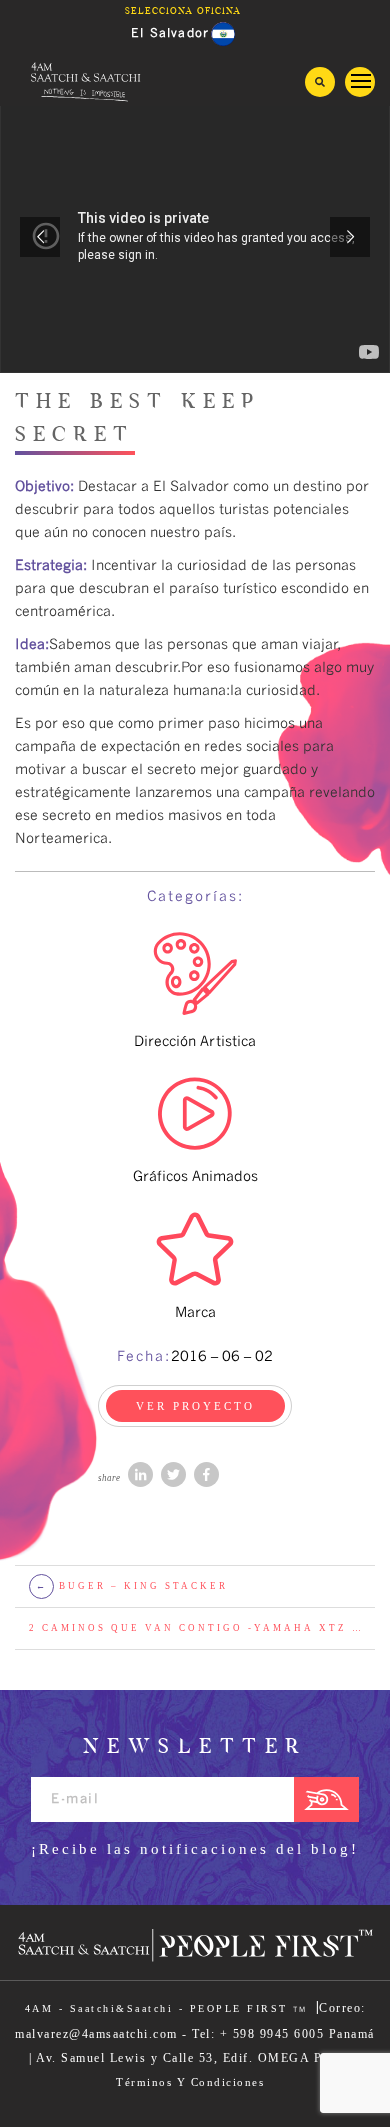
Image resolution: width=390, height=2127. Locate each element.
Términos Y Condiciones (190, 2082)
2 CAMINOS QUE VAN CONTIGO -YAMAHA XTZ (195, 1628)
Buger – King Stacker (132, 1586)
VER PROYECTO (195, 1406)
